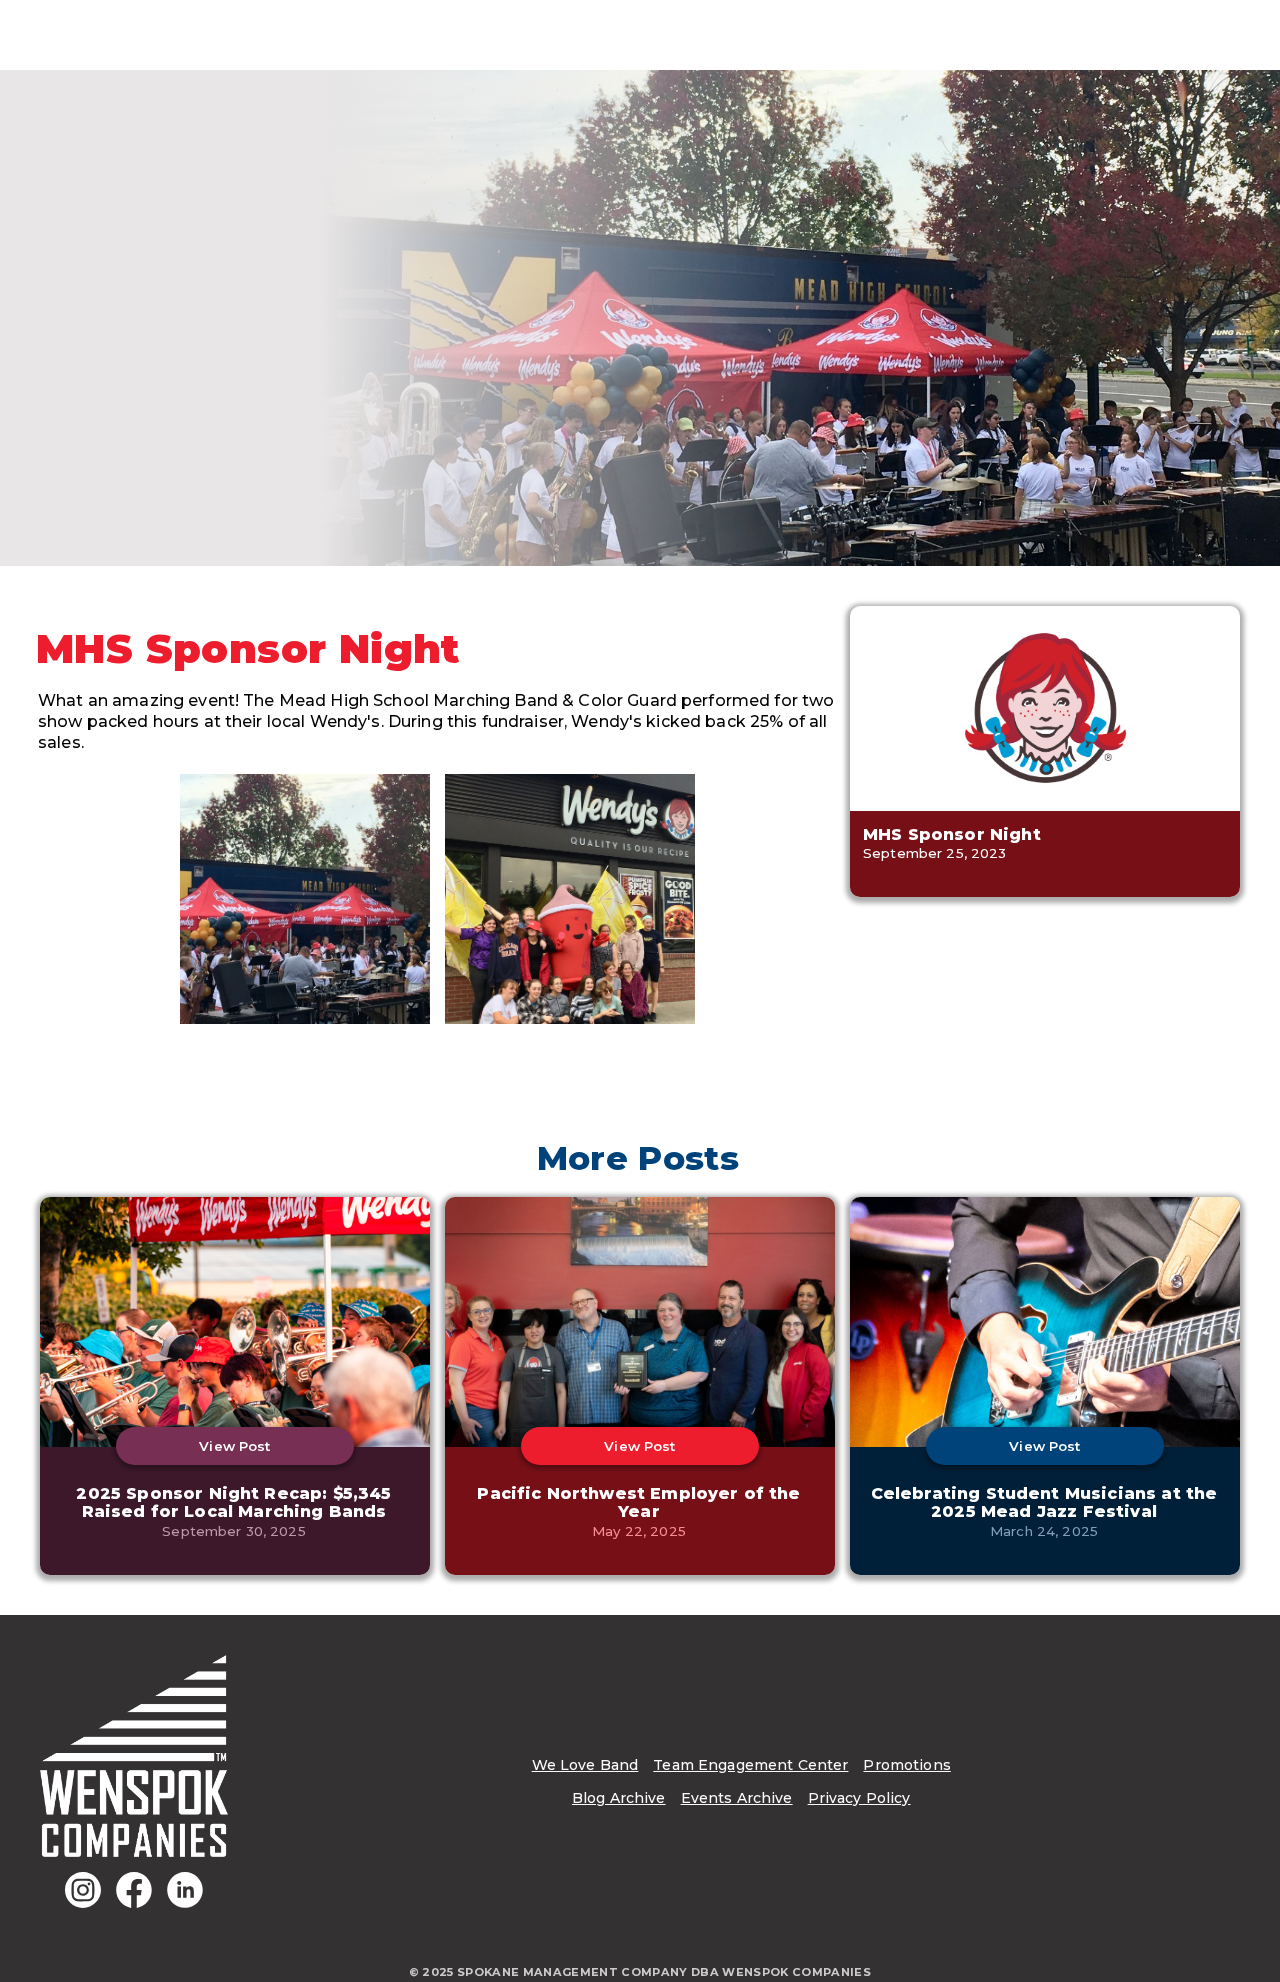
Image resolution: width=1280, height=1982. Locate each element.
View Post (234, 1446)
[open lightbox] (305, 899)
